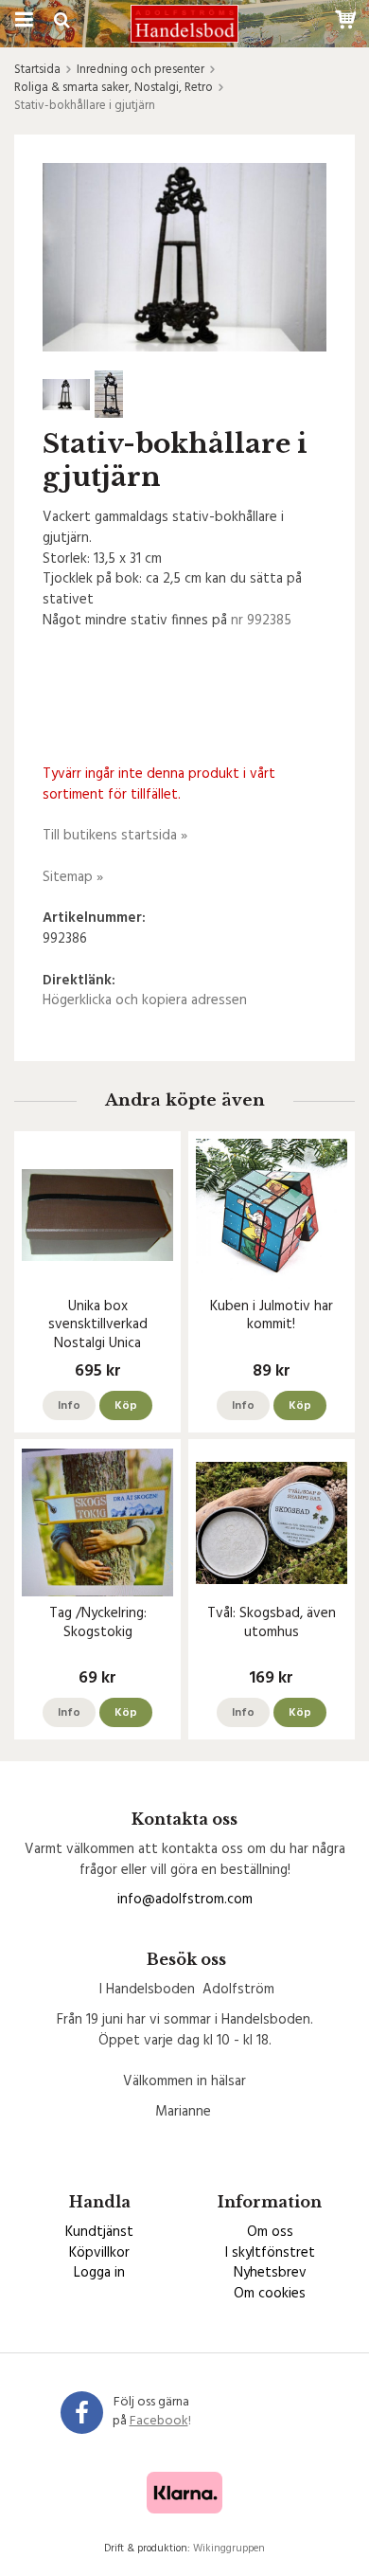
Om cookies (270, 2294)
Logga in (99, 2273)
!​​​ (160, 2421)
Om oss (270, 2232)
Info (69, 1406)
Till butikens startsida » (115, 836)
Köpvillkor (99, 2253)
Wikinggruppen (229, 2549)
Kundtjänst (99, 2232)
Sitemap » (73, 877)
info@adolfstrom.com (185, 1900)
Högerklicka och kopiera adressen (145, 1000)
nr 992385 (261, 621)
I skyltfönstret (270, 2253)
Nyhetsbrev (270, 2273)
